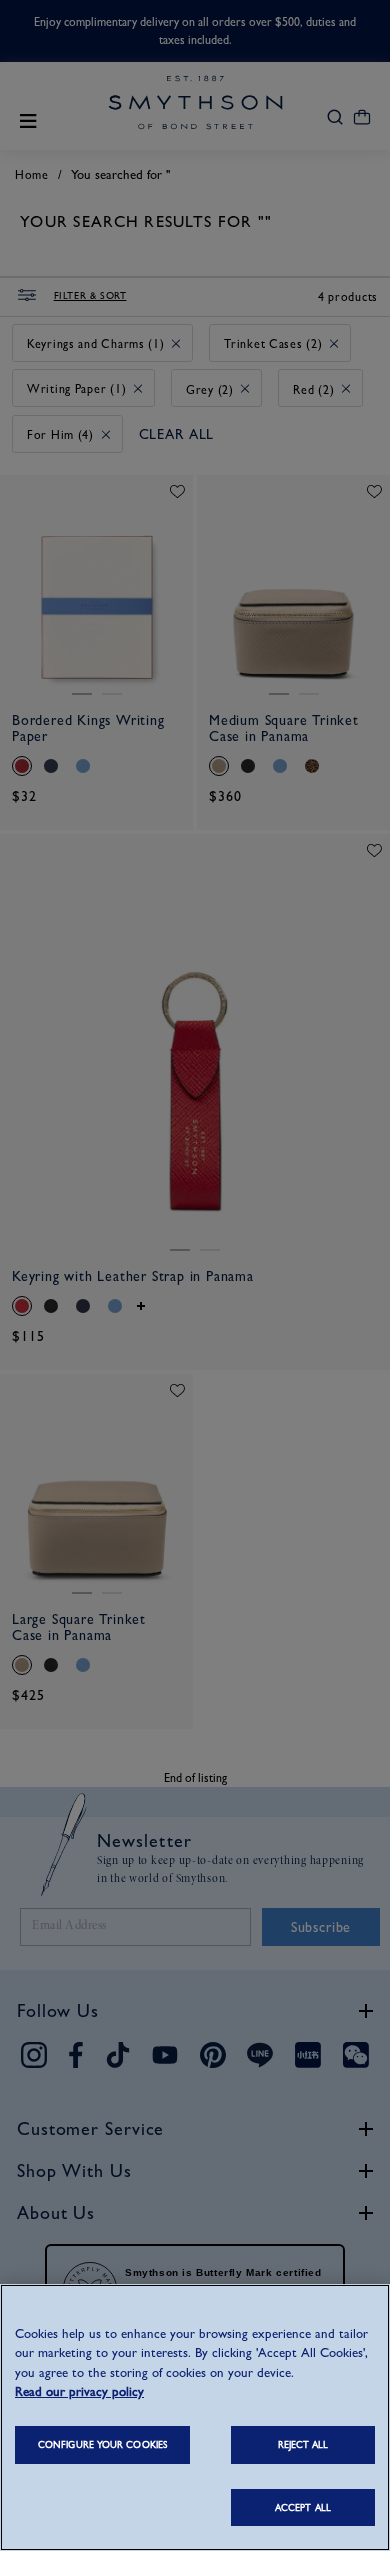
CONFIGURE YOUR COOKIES (102, 2444)
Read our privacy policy (79, 2391)
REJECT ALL (303, 2444)
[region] (195, 2417)
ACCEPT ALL (303, 2507)
